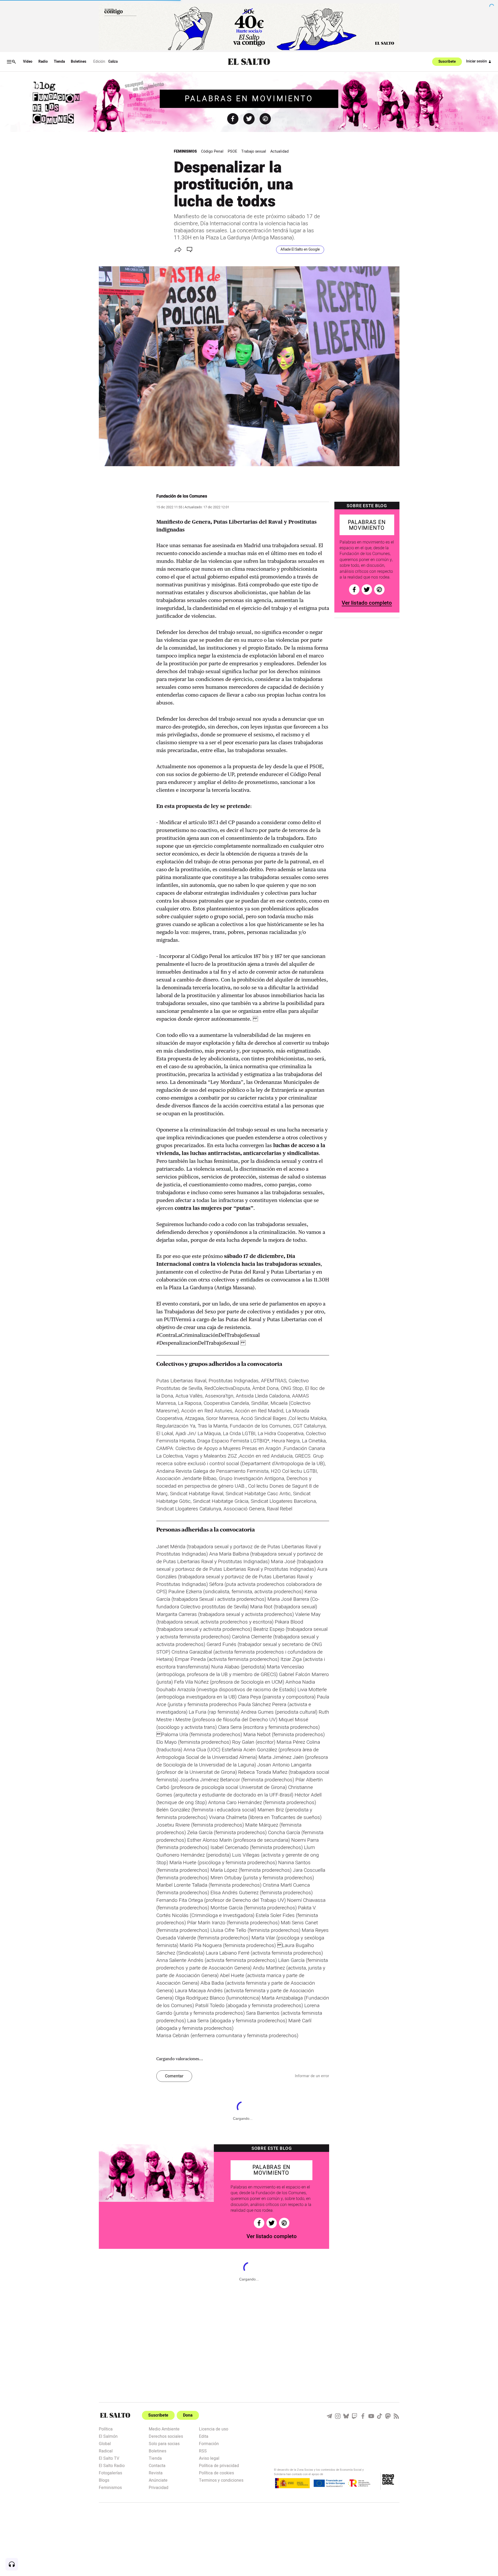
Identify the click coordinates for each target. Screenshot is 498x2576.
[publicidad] (249, 27)
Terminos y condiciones (221, 2480)
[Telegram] (329, 2416)
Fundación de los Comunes (182, 496)
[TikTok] (380, 2416)
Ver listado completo (367, 603)
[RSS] (396, 2416)
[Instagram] (338, 2416)
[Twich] (354, 2416)
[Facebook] (233, 119)
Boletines (79, 62)
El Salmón (108, 2436)
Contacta (157, 2465)
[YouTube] (371, 2416)
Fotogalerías (110, 2473)
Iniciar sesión (477, 61)
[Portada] (249, 62)
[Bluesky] (346, 2416)
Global (105, 2443)
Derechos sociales (166, 2436)
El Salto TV (109, 2458)
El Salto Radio (112, 2465)
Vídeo (28, 62)
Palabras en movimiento (249, 99)
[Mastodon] (388, 2416)
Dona (188, 2415)
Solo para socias (164, 2443)
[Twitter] (249, 119)
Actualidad (279, 151)
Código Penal (212, 151)
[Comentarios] (190, 250)
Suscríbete (447, 62)
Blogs (104, 2480)
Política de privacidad (219, 2465)
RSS (203, 2451)
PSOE (232, 151)
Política (106, 2429)
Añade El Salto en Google (300, 250)
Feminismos (185, 151)
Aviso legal (209, 2458)
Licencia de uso (214, 2429)
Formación (209, 2443)
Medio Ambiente (164, 2429)
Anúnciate (158, 2480)
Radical (106, 2451)
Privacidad (159, 2487)
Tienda (59, 62)
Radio (43, 62)
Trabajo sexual (254, 151)
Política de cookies (216, 2473)
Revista (156, 2473)
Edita (204, 2436)
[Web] (265, 119)
